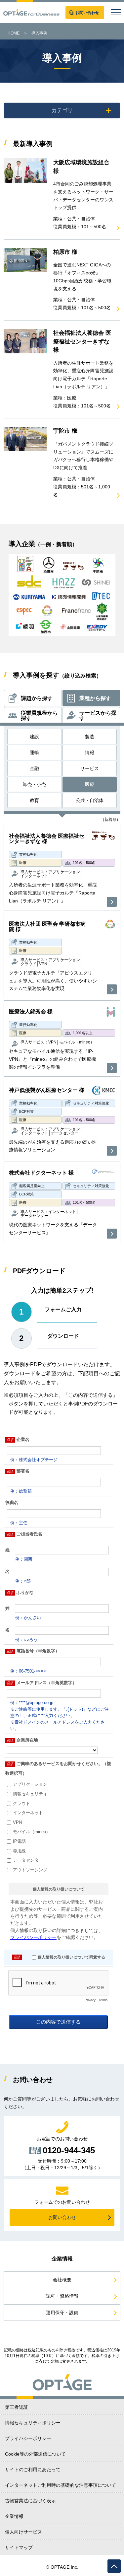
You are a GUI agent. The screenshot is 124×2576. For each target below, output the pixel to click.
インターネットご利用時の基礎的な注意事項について (61, 2485)
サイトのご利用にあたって (33, 2469)
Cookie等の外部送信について (35, 2454)
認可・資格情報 (62, 2296)
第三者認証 (17, 2407)
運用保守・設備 (62, 2313)
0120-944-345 (69, 2150)
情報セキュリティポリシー (33, 2423)
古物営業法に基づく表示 (30, 2501)
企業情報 (14, 2516)
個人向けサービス (23, 2532)
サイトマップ (19, 2547)
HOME (14, 33)
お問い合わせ (62, 2217)
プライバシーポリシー (28, 2438)
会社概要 (62, 2280)
